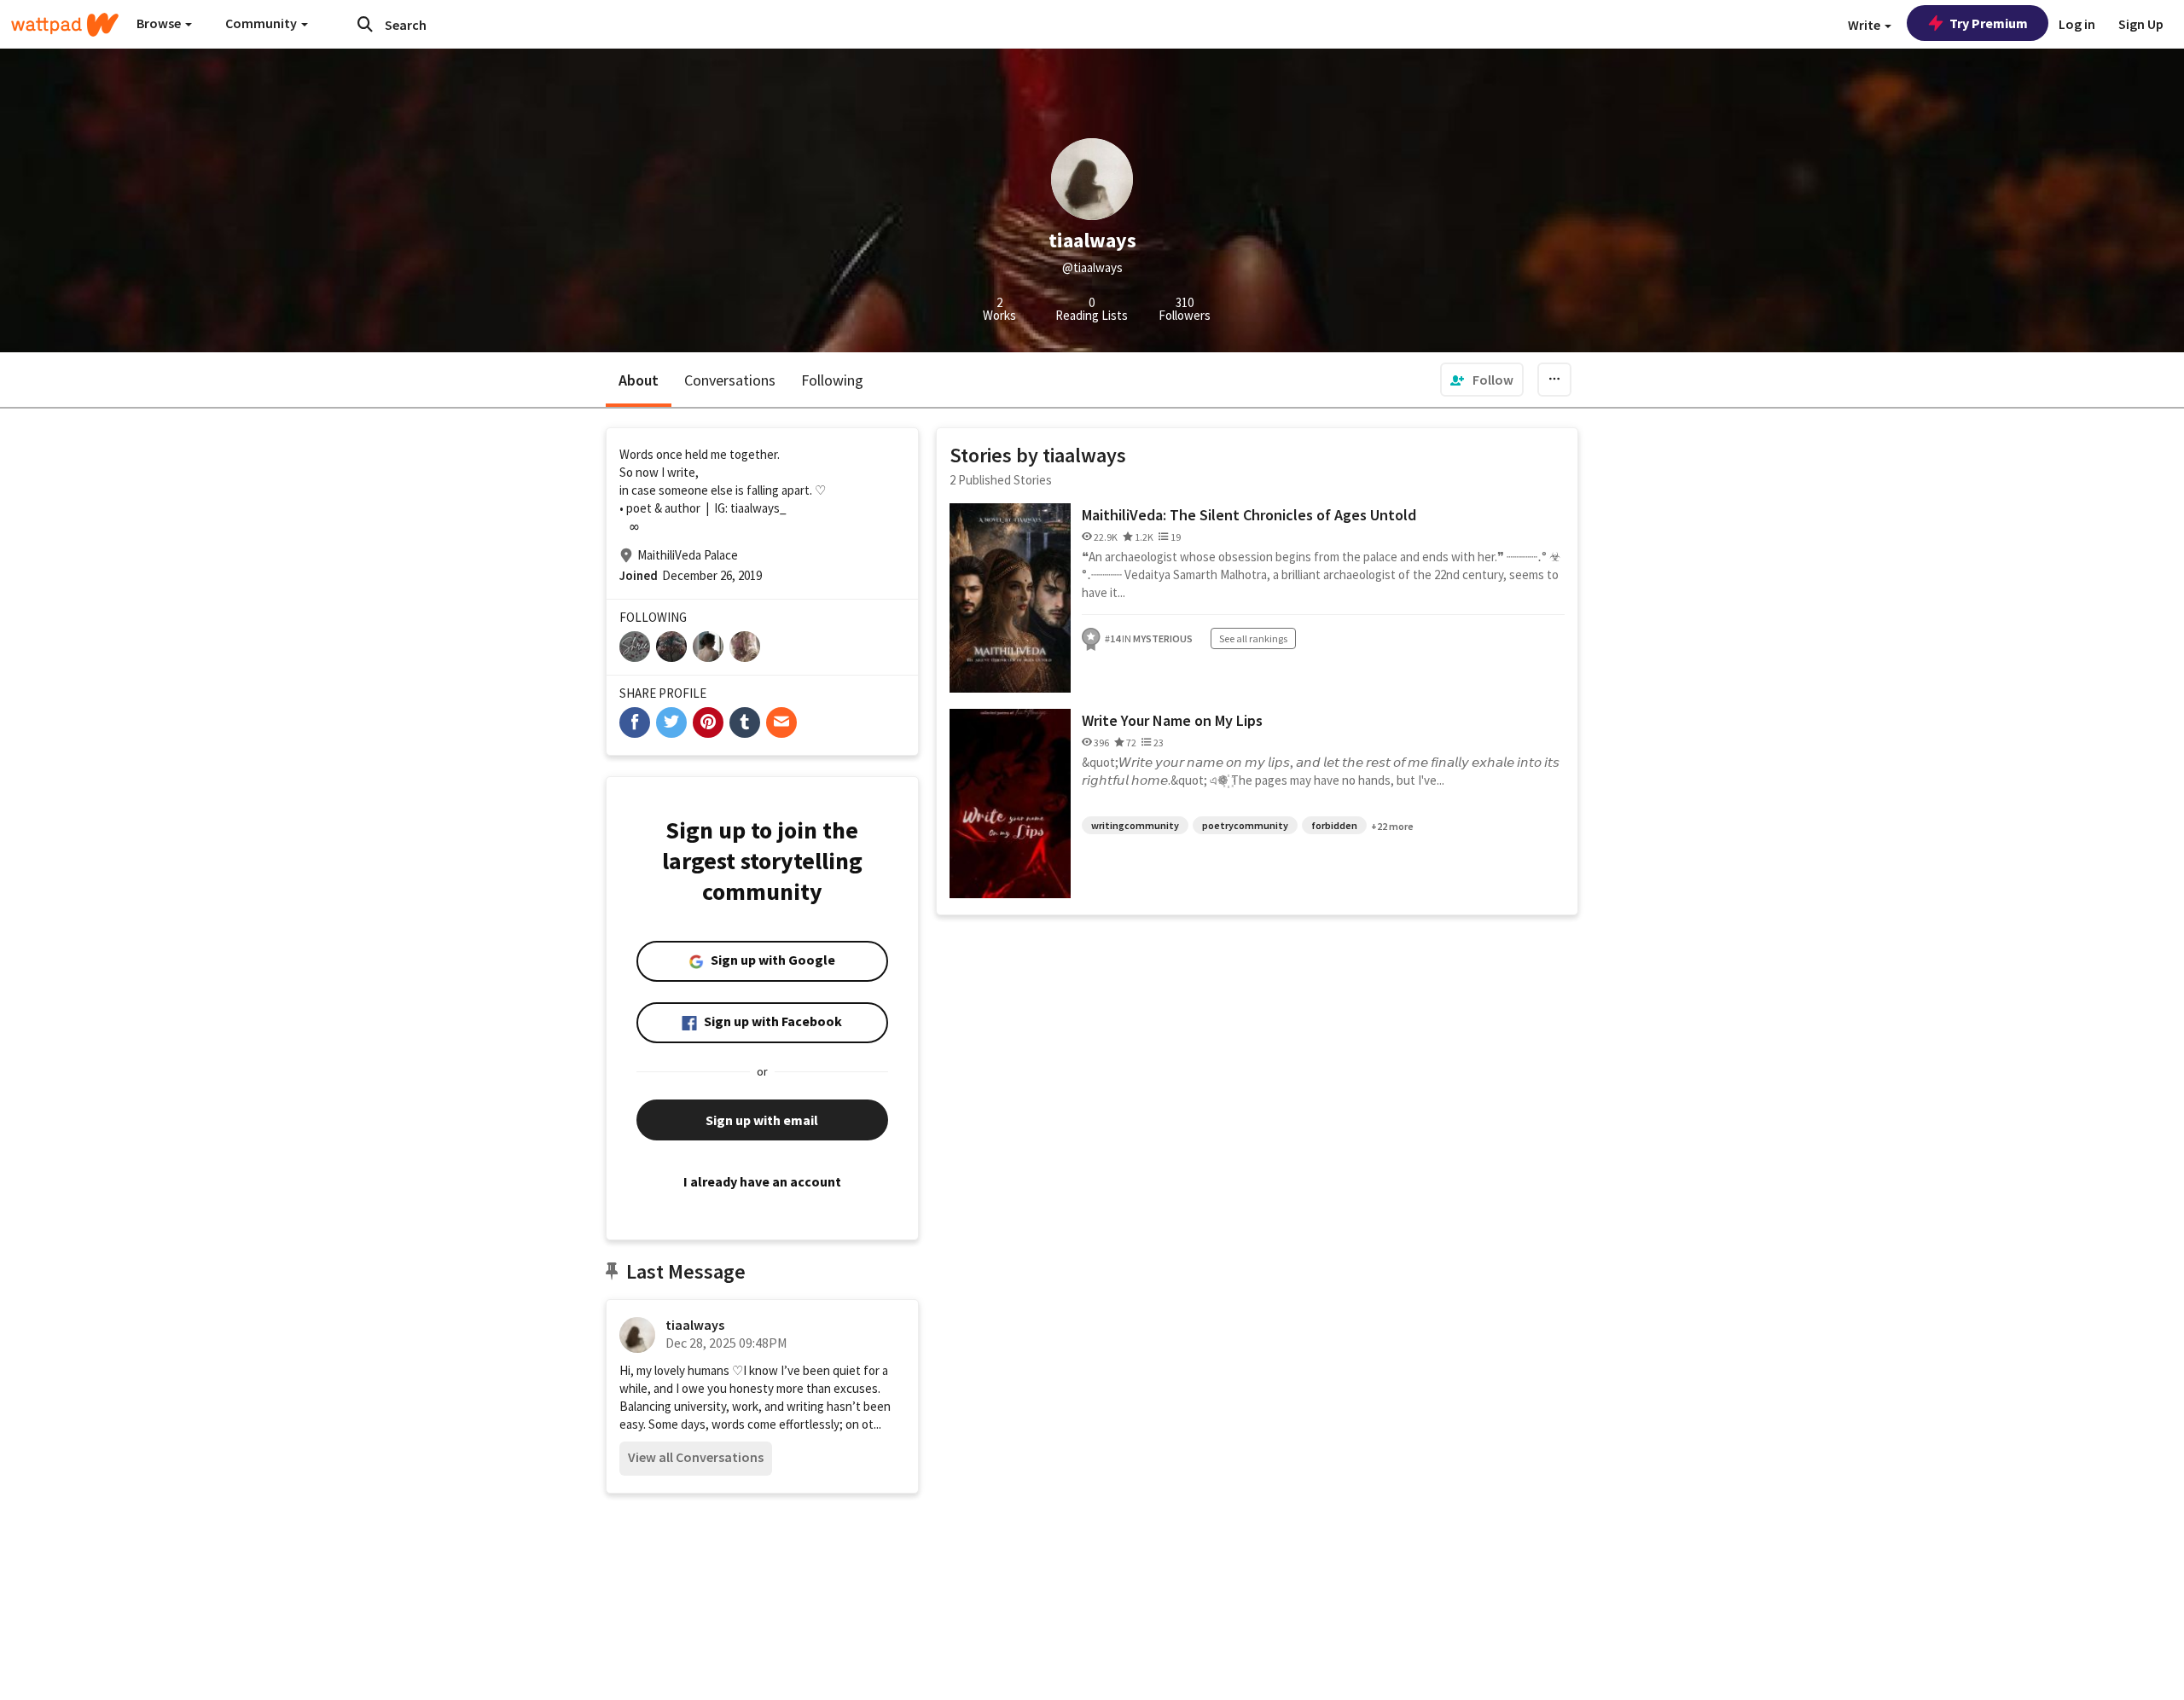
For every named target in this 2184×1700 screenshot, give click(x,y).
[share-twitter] (671, 722)
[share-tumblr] (745, 722)
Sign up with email (762, 1120)
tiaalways (695, 1325)
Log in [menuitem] (2077, 24)
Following (832, 380)
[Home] (65, 25)
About (639, 380)
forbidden (1334, 825)
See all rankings (1253, 638)
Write (1865, 25)
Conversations (730, 380)
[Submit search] (365, 24)
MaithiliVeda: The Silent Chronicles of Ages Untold (1249, 515)
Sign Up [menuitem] (2141, 24)
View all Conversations (696, 1457)
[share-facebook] (635, 722)
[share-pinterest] (708, 722)
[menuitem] (1482, 380)
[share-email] (781, 722)
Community (262, 23)
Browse (160, 23)
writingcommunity (1135, 825)
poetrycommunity (1245, 825)
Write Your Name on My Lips (1172, 720)
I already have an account (762, 1181)
